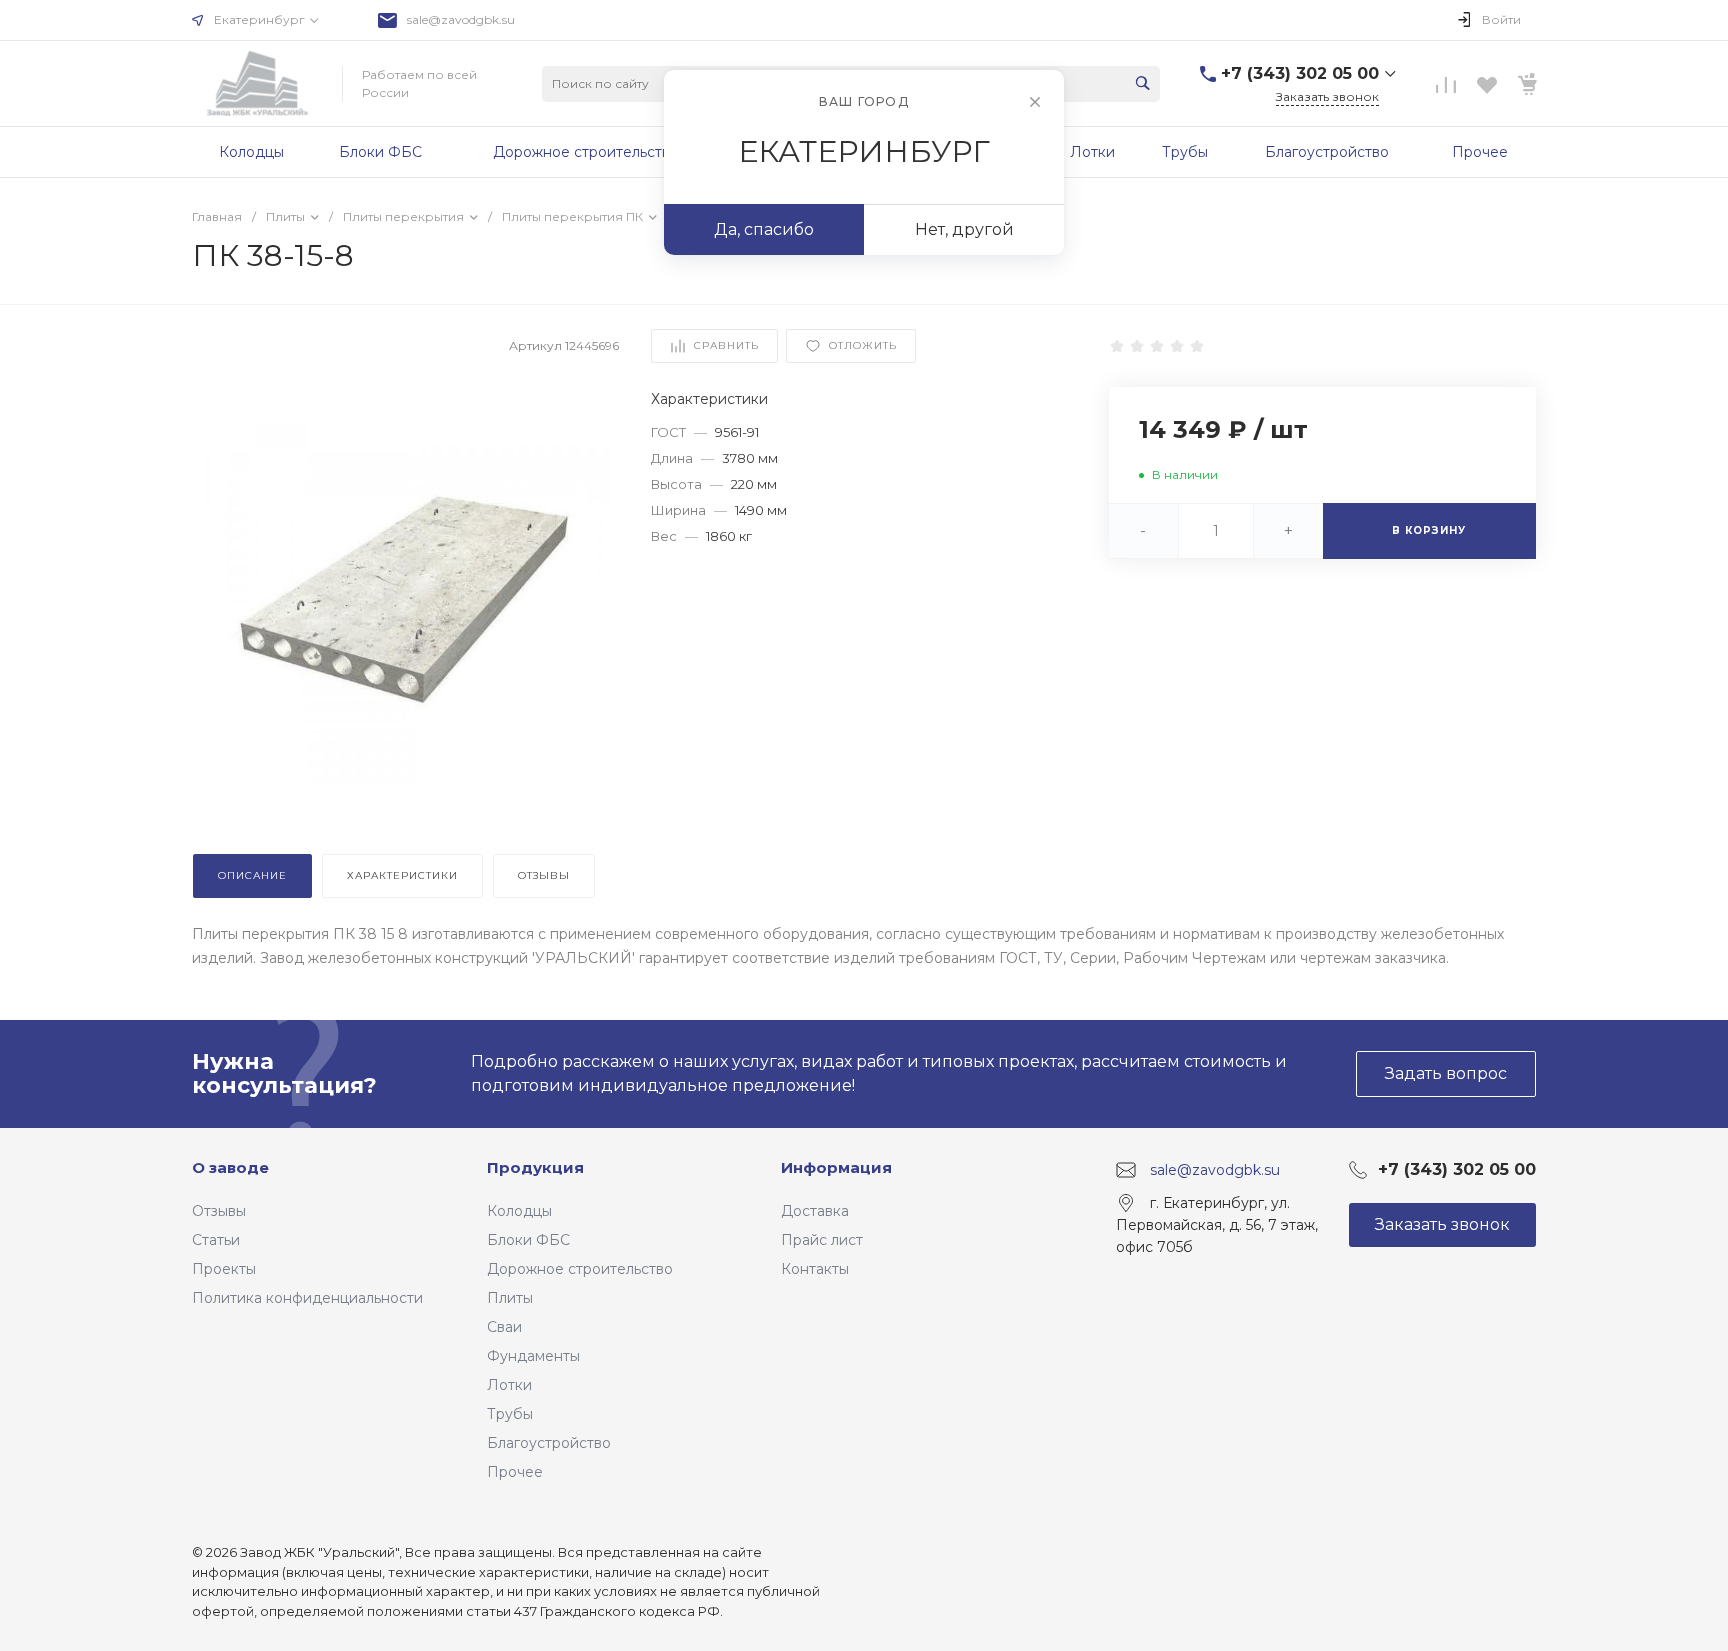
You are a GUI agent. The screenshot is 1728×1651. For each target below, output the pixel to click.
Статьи (216, 1240)
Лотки (509, 1385)
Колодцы (519, 1211)
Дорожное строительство (580, 1269)
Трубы (510, 1414)
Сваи (504, 1327)
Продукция (535, 1167)
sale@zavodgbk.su (461, 19)
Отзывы (219, 1211)
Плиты (510, 1298)
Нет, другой (964, 229)
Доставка (815, 1211)
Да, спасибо (764, 229)
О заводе (230, 1167)
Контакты (815, 1269)
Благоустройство (549, 1443)
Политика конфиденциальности (307, 1298)
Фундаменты (533, 1356)
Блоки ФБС (528, 1240)
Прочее (515, 1472)
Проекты (224, 1269)
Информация (836, 1167)
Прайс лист (822, 1240)
